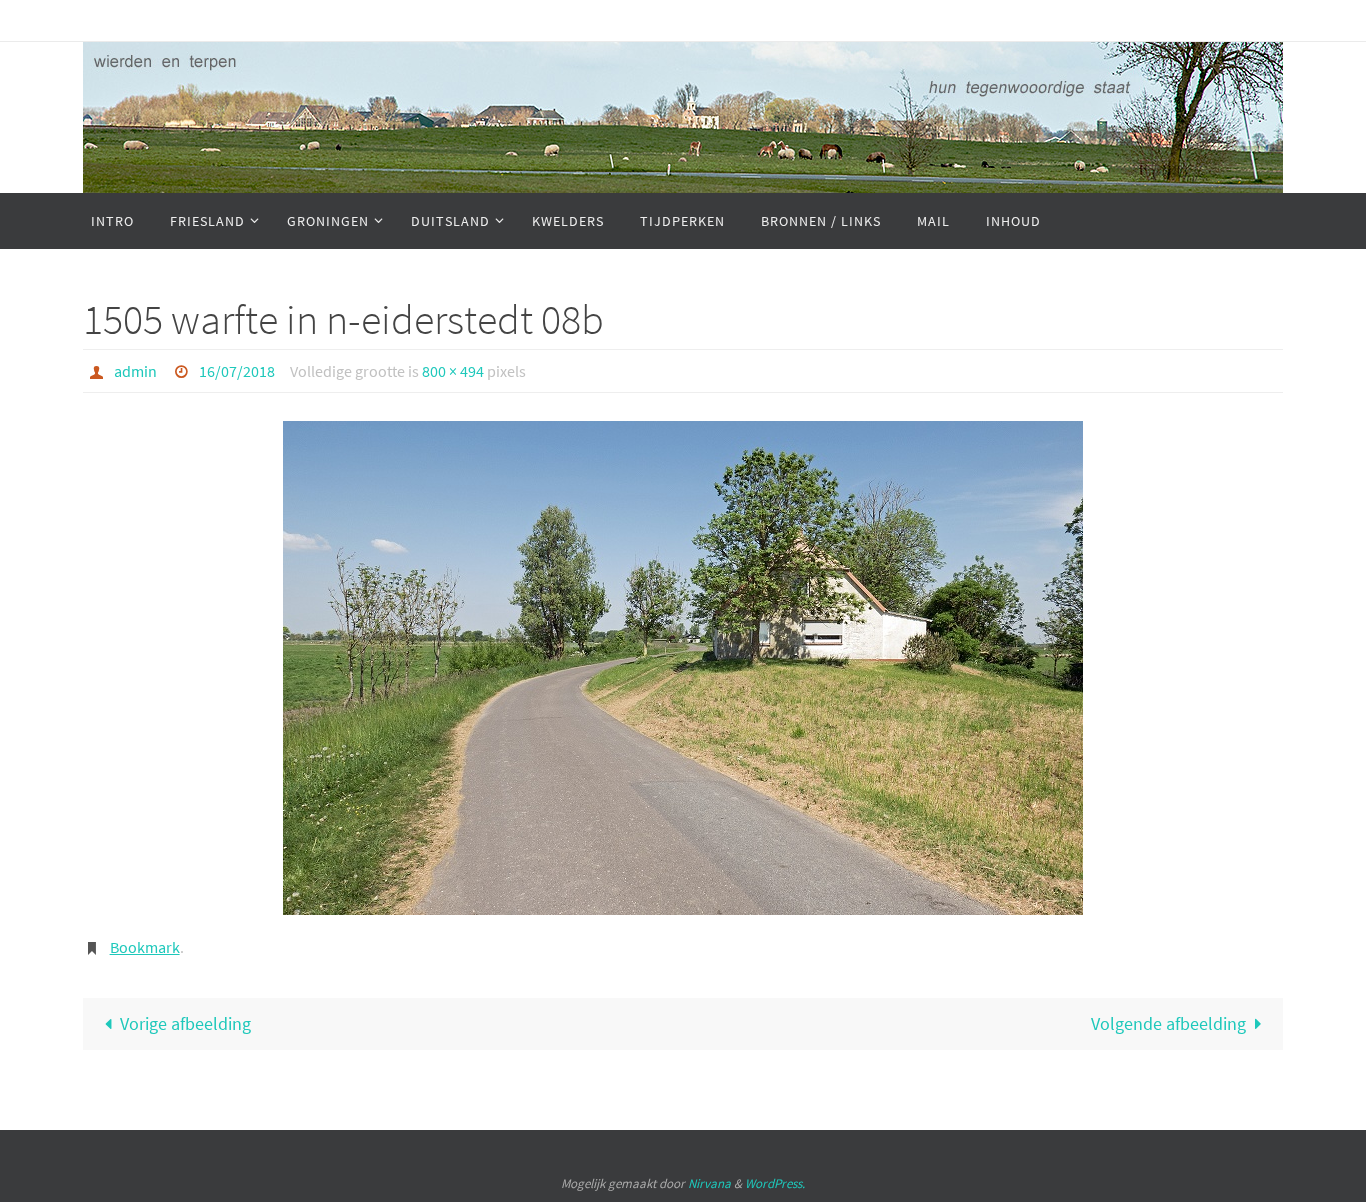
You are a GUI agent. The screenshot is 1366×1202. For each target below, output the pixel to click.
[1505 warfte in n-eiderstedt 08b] (683, 668)
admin (135, 371)
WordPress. (775, 1183)
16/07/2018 (237, 371)
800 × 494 (453, 371)
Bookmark (145, 947)
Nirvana (709, 1183)
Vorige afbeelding (185, 1023)
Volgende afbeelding (1168, 1023)
